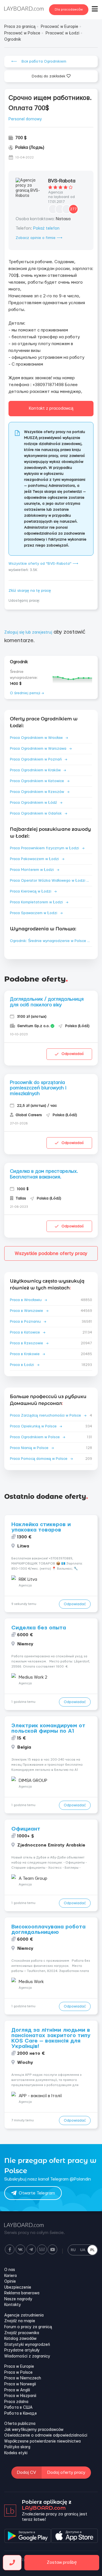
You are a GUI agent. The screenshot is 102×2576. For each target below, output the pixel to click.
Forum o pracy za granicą (28, 2327)
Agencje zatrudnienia (24, 2315)
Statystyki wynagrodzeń (27, 2345)
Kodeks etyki (16, 2453)
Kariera (10, 2276)
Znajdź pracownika (22, 2333)
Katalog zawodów (20, 2339)
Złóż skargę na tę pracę (30, 591)
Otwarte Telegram (37, 2193)
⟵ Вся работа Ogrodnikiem (39, 61)
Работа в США (18, 2408)
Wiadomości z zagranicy (27, 2356)
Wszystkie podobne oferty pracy (51, 1253)
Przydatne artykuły (22, 2350)
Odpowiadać (73, 1054)
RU (73, 2250)
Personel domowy (25, 119)
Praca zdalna (16, 2402)
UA (83, 2250)
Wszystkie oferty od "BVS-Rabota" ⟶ (43, 564)
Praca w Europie (19, 2367)
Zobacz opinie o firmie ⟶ (39, 238)
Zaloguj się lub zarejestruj (28, 632)
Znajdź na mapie (20, 2321)
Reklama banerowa (22, 2293)
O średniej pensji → (27, 693)
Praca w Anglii (17, 2390)
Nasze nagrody (18, 2299)
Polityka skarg (17, 2447)
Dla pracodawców (69, 10)
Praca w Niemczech (23, 2378)
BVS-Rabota (62, 181)
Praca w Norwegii (20, 2384)
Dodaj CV (26, 2473)
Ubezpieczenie (18, 2288)
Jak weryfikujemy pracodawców (34, 2430)
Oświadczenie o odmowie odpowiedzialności (46, 2435)
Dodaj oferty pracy (66, 2473)
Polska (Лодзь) (30, 148)
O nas (10, 2270)
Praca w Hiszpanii (20, 2396)
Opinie (10, 2282)
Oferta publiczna (20, 2424)
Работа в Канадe (21, 2414)
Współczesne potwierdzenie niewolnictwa (42, 2441)
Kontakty (13, 2305)
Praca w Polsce (18, 2373)
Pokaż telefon (46, 228)
